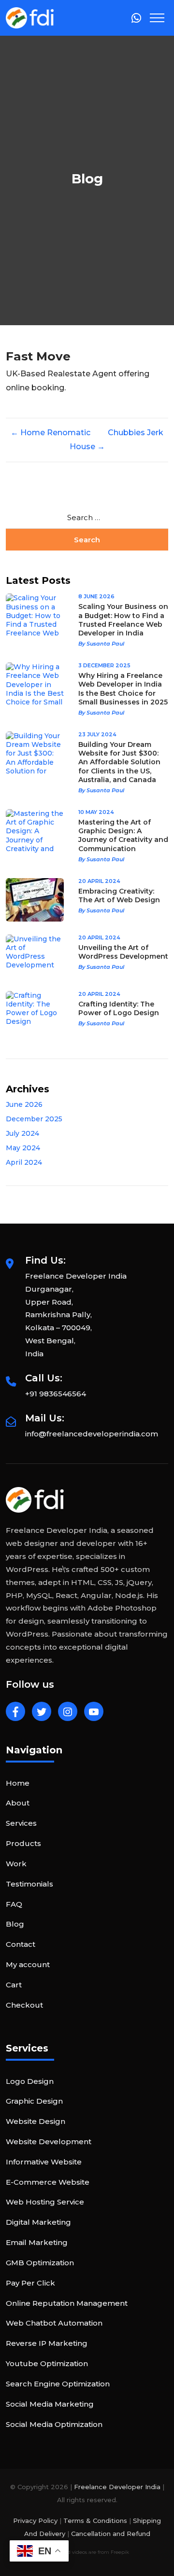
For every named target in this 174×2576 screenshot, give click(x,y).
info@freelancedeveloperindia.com (92, 1434)
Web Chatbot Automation (54, 2323)
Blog (15, 1924)
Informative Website (44, 2162)
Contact (21, 1944)
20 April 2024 (99, 881)
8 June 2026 (96, 596)
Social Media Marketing (50, 2404)
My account (28, 1964)
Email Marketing (37, 2242)
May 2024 (23, 1148)
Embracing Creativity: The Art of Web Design (119, 895)
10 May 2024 (96, 812)
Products (23, 1843)
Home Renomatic (51, 433)
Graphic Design (34, 2101)
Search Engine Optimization (58, 2384)
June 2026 (24, 1104)
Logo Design (30, 2081)
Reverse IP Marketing (47, 2343)
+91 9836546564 (56, 1394)
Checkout (24, 2005)
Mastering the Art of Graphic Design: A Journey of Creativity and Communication (123, 835)
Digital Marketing (38, 2222)
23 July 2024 (97, 734)
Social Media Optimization (54, 2424)
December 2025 (34, 1119)
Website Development (49, 2142)
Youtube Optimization (47, 2363)
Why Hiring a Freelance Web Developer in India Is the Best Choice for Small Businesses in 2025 (123, 689)
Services (21, 1823)
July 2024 (22, 1133)
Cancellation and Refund (111, 2534)
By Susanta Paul (101, 644)
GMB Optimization (40, 2263)
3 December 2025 (104, 665)
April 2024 (24, 1162)
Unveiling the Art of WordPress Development (123, 952)
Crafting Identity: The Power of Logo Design (119, 1008)
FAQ (14, 1904)
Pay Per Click (30, 2283)
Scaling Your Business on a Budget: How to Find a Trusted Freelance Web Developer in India (123, 620)
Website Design (36, 2121)
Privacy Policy (35, 2521)
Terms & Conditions (95, 2521)
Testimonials (29, 1884)
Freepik (120, 2552)
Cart (14, 1985)
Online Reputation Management (67, 2303)
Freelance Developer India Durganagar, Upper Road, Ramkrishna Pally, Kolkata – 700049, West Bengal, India (76, 1315)
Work (16, 1864)
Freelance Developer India (117, 2487)
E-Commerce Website (48, 2182)
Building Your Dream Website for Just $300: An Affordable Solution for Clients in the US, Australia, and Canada (119, 762)
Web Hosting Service (45, 2202)
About (18, 1803)
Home (18, 1783)
